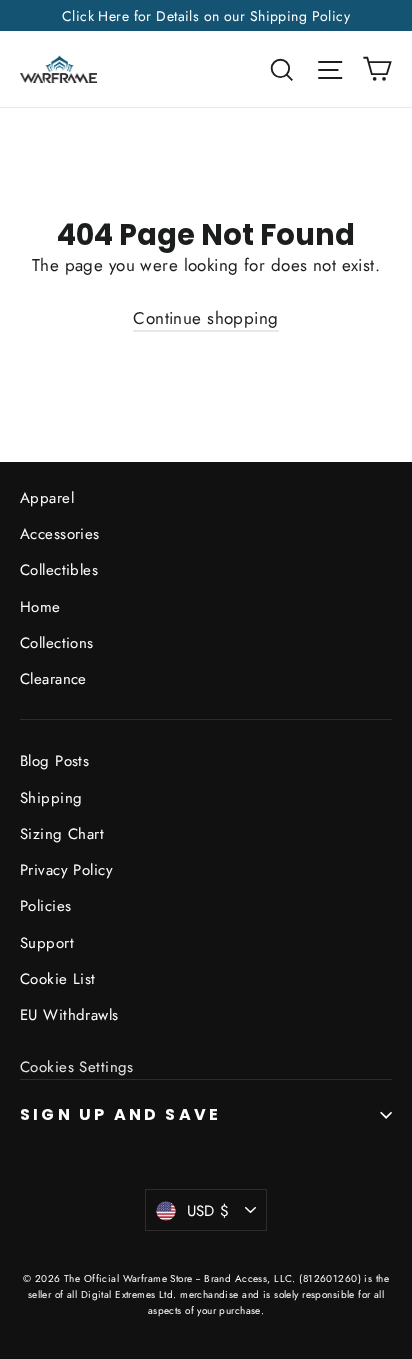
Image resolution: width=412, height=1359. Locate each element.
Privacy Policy (66, 870)
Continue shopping (205, 318)
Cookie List (58, 979)
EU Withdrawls (69, 1015)
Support (47, 943)
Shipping (51, 798)
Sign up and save (120, 1114)
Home (40, 607)
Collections (57, 643)
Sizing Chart (62, 834)
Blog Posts (54, 761)
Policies (45, 906)
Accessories (60, 534)
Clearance (53, 679)
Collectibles (59, 570)
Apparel (47, 498)
